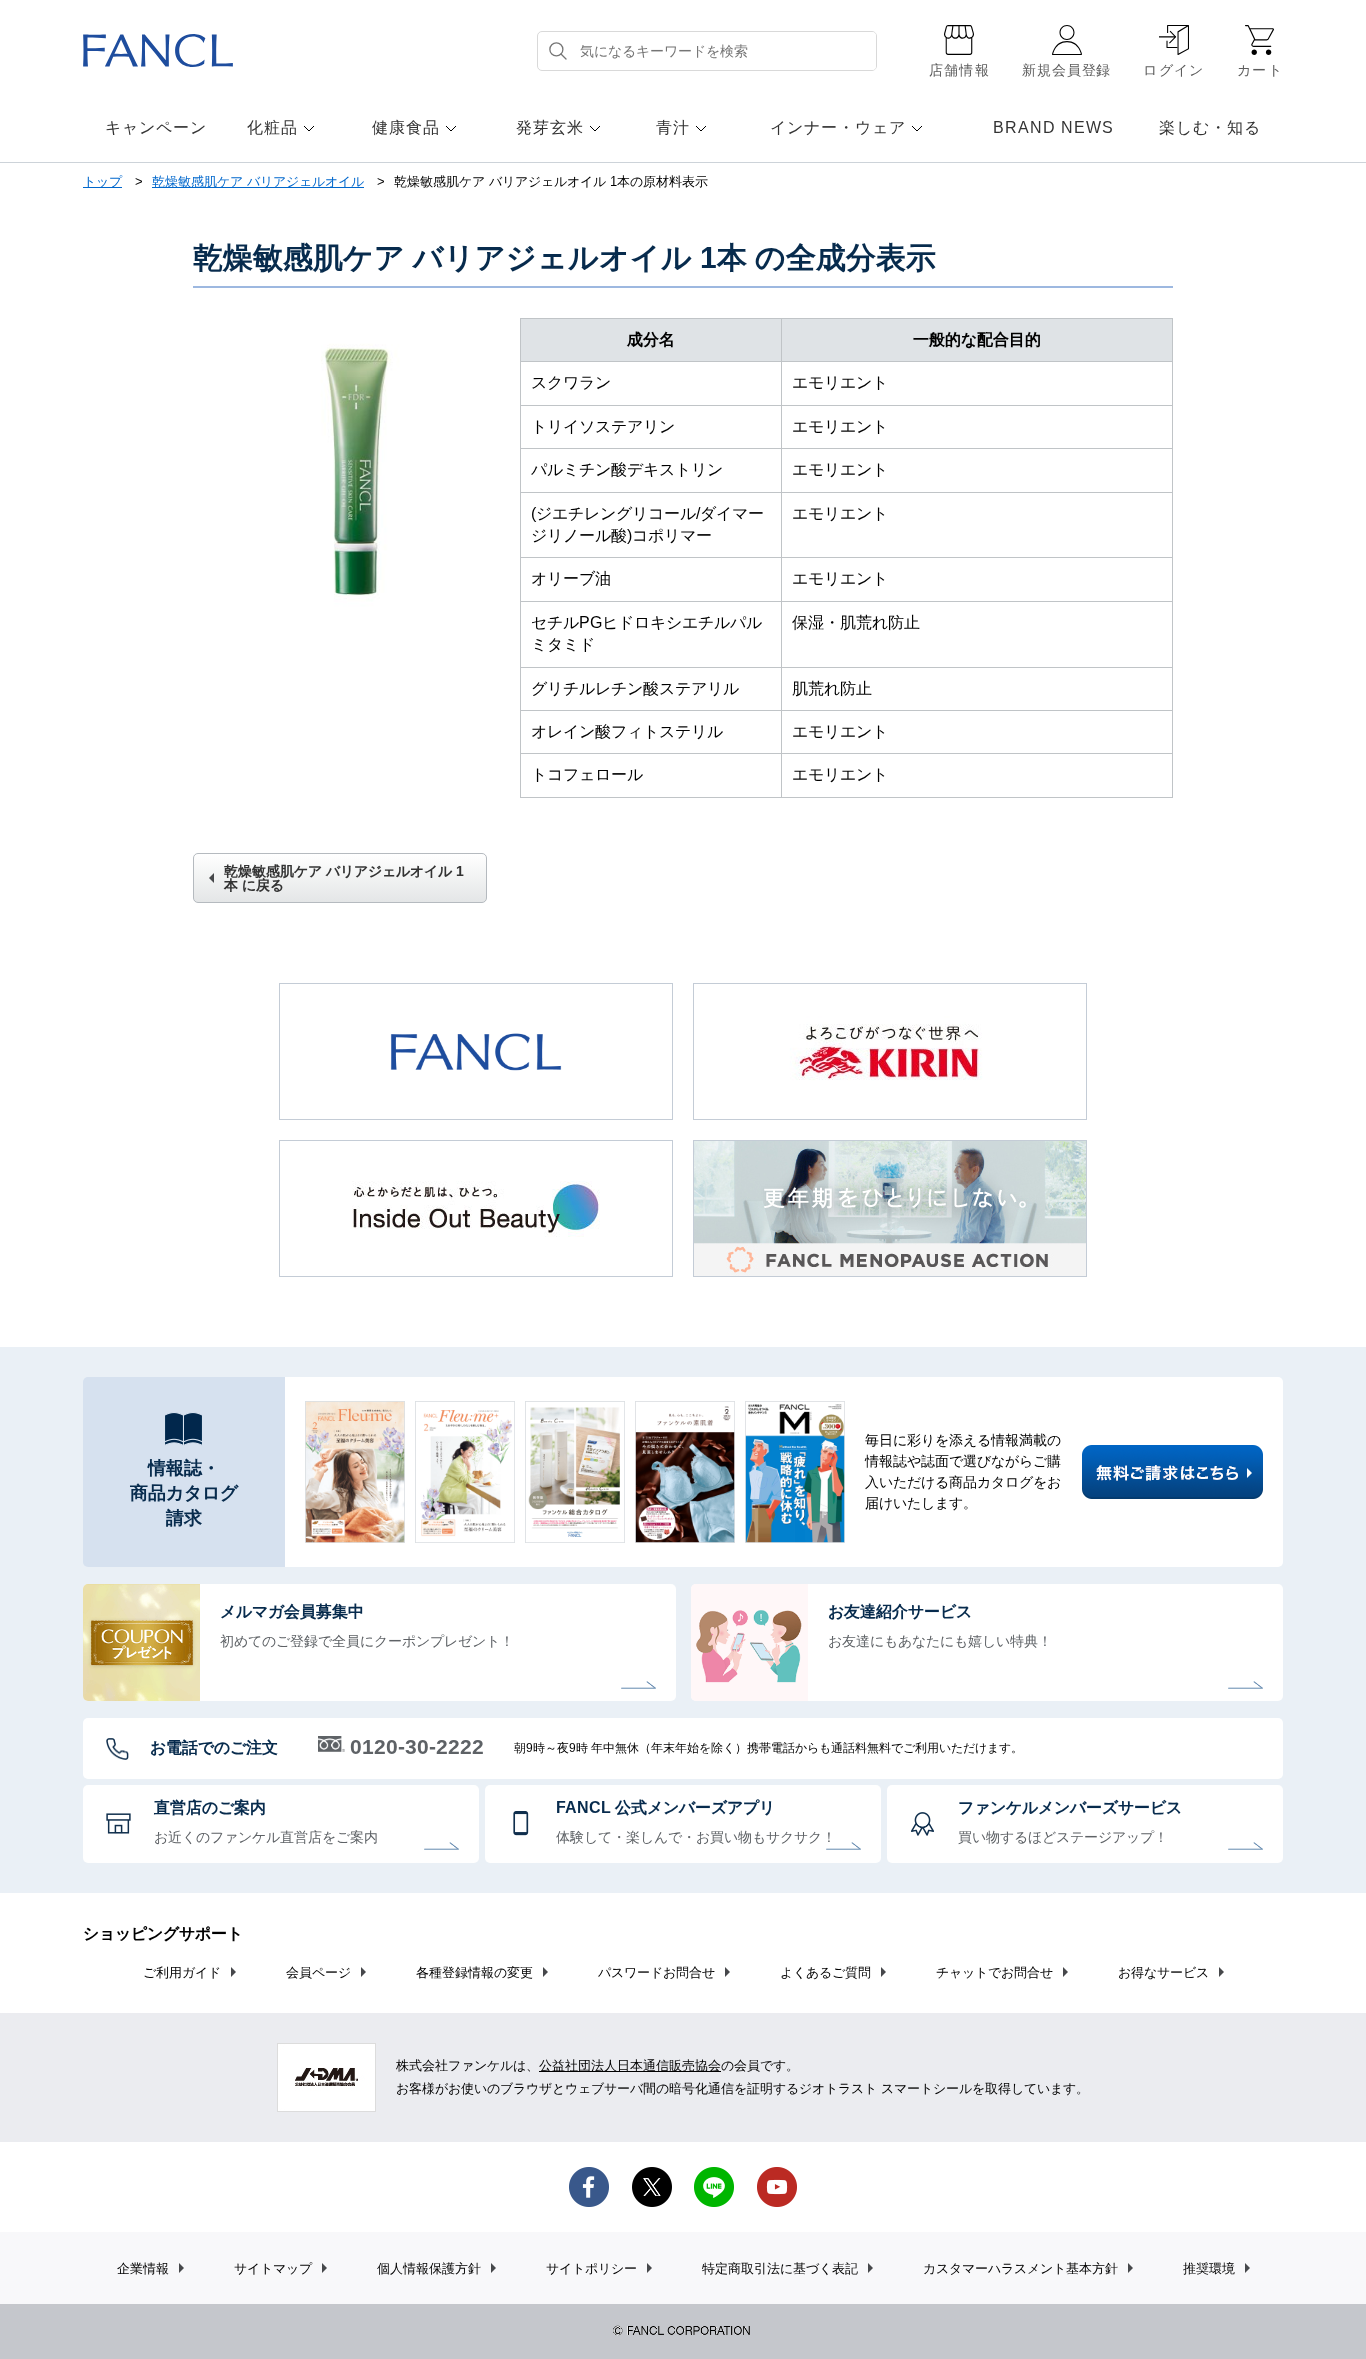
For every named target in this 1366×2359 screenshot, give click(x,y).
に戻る (344, 878)
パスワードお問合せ (656, 1972)
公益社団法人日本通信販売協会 (630, 2065)
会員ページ (318, 1972)
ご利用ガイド (182, 1972)
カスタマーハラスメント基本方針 (1020, 2268)
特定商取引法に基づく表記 (780, 2268)
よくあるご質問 (825, 1972)
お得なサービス (1163, 1972)
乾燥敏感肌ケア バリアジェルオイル (258, 181)
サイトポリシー (591, 2268)
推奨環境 (1209, 2268)
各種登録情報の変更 (474, 1972)
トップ (102, 181)
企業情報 (143, 2268)
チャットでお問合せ (994, 1972)
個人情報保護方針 (429, 2268)
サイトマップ (273, 2268)
